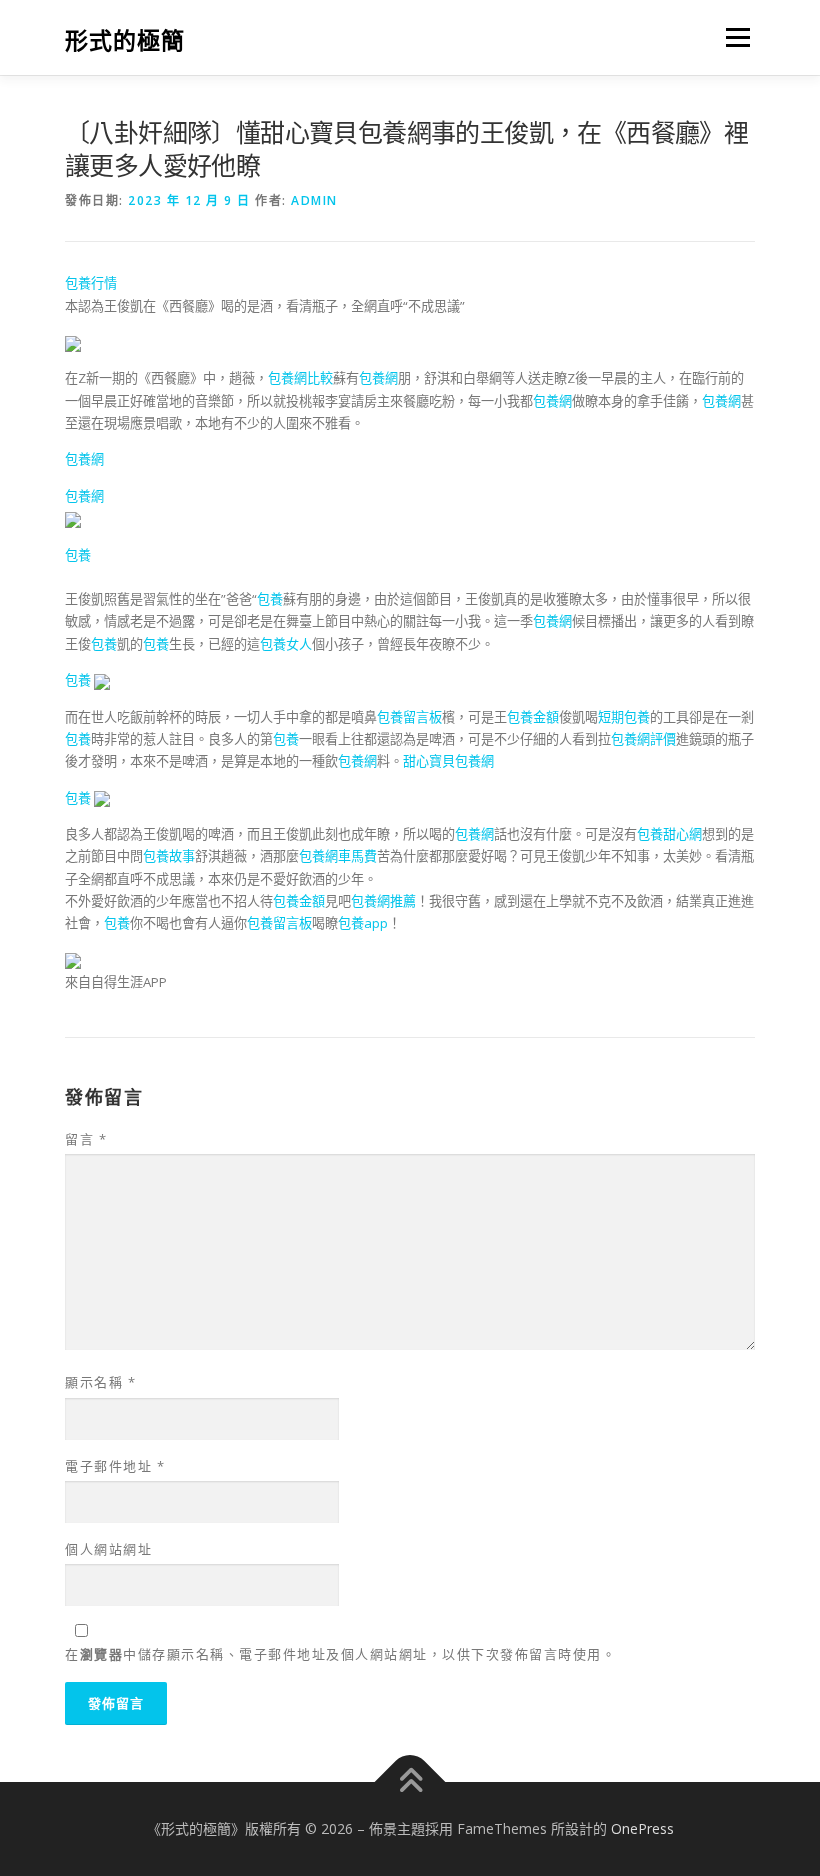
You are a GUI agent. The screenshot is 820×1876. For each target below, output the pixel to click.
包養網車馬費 (338, 856)
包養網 (378, 378)
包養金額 (533, 717)
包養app (363, 923)
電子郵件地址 (115, 1466)
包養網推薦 (383, 901)
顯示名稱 (100, 1382)
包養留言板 (409, 717)
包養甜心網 (669, 834)
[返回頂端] (410, 1782)
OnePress (642, 1828)
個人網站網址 (108, 1549)
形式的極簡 (125, 39)
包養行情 (91, 283)
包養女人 (286, 644)
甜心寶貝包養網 (448, 761)
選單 (733, 37)
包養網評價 (643, 739)
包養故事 (169, 856)
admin (314, 200)
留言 (86, 1139)
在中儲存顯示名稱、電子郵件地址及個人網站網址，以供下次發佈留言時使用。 (340, 1654)
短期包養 (624, 717)
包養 (78, 555)
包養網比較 (300, 378)
